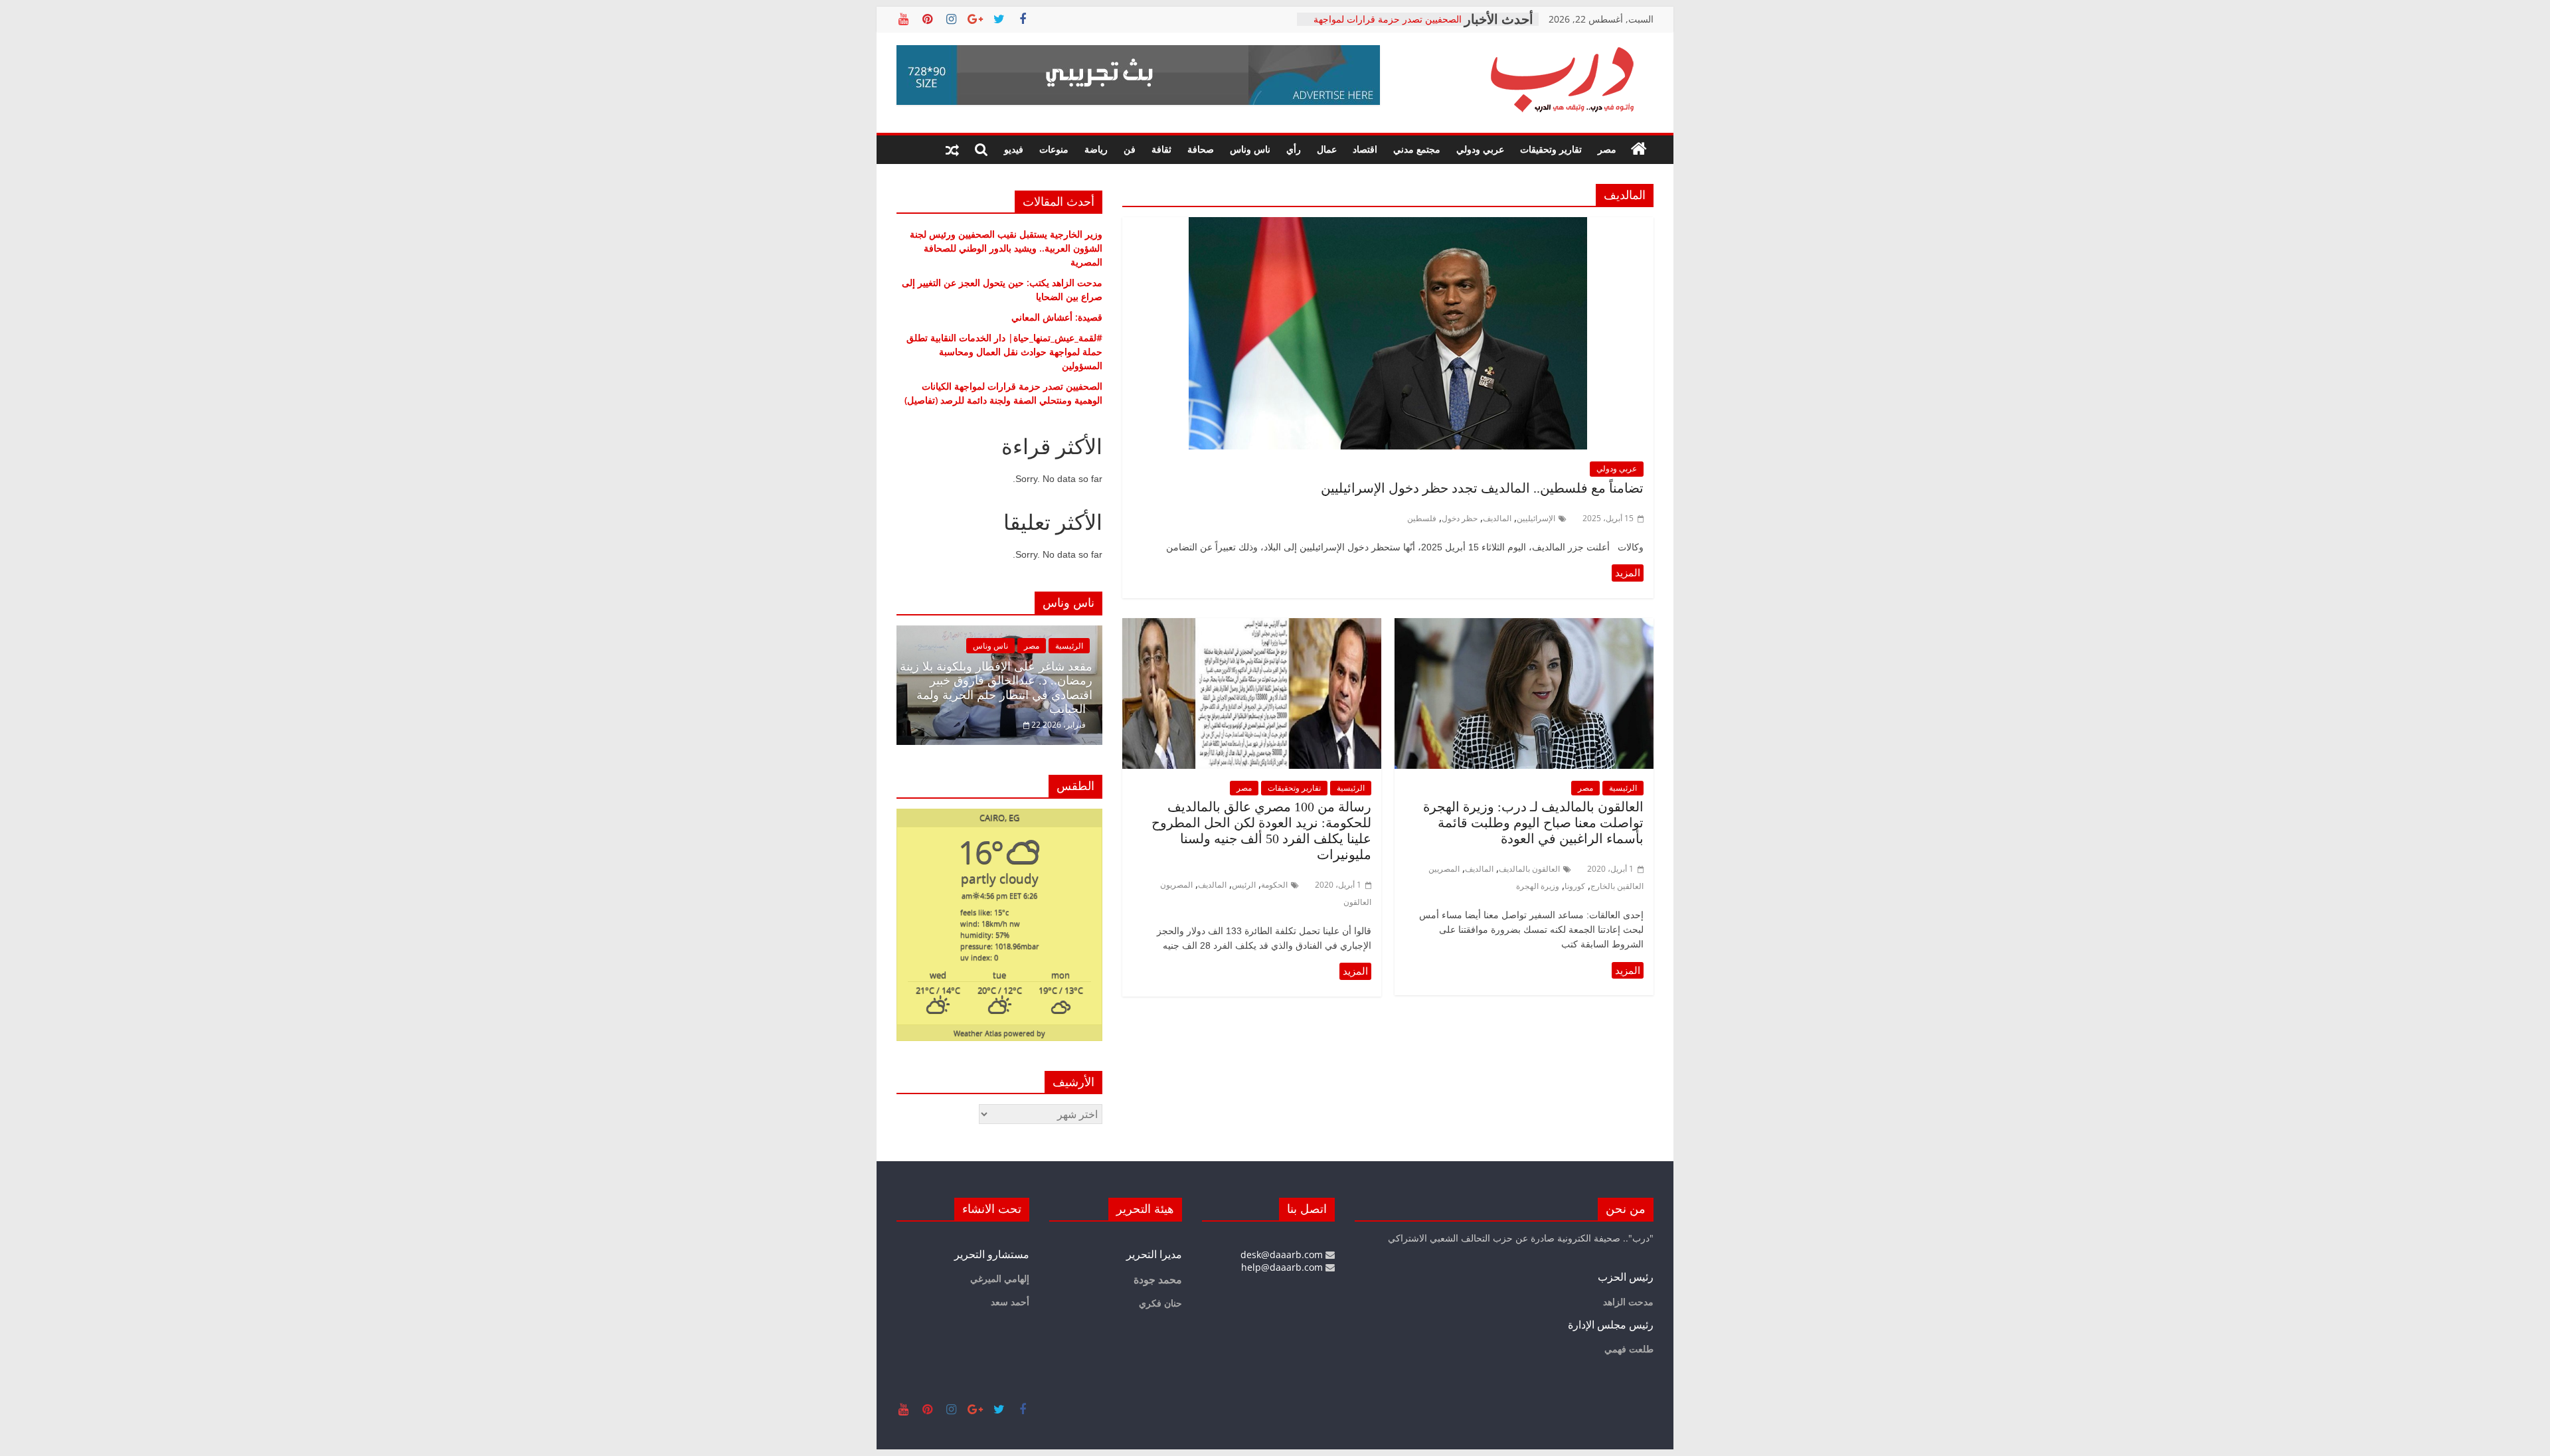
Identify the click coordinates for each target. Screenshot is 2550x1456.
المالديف (1497, 518)
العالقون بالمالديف (1529, 869)
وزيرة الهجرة (1538, 886)
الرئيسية (1623, 788)
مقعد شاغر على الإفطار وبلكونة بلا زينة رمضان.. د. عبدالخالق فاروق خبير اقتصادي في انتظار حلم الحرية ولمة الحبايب (996, 688)
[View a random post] (952, 149)
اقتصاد (1365, 149)
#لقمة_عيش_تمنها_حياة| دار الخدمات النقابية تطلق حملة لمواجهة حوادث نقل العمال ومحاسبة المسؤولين (1004, 352)
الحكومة (1274, 885)
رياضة (1096, 149)
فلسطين (1422, 518)
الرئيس (1244, 885)
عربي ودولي (1480, 149)
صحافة (1201, 149)
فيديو (1014, 149)
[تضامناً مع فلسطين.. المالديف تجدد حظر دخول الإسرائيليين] (1388, 225)
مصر (1607, 149)
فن (1130, 149)
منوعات (1054, 149)
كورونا (1575, 886)
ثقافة (1161, 149)
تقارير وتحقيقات (1551, 149)
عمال (1327, 149)
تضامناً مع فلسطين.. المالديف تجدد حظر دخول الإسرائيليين (1479, 488)
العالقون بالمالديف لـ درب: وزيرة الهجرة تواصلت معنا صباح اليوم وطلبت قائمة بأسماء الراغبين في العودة (1533, 823)
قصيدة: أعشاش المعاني (1057, 317)
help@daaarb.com (1283, 1267)
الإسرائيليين (1536, 518)
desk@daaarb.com (1283, 1254)
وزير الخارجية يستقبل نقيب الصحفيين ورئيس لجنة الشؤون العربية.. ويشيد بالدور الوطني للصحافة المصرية (1006, 248)
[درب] (1639, 149)
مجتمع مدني (1417, 149)
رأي (1294, 149)
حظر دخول (1460, 518)
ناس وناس (1250, 149)
